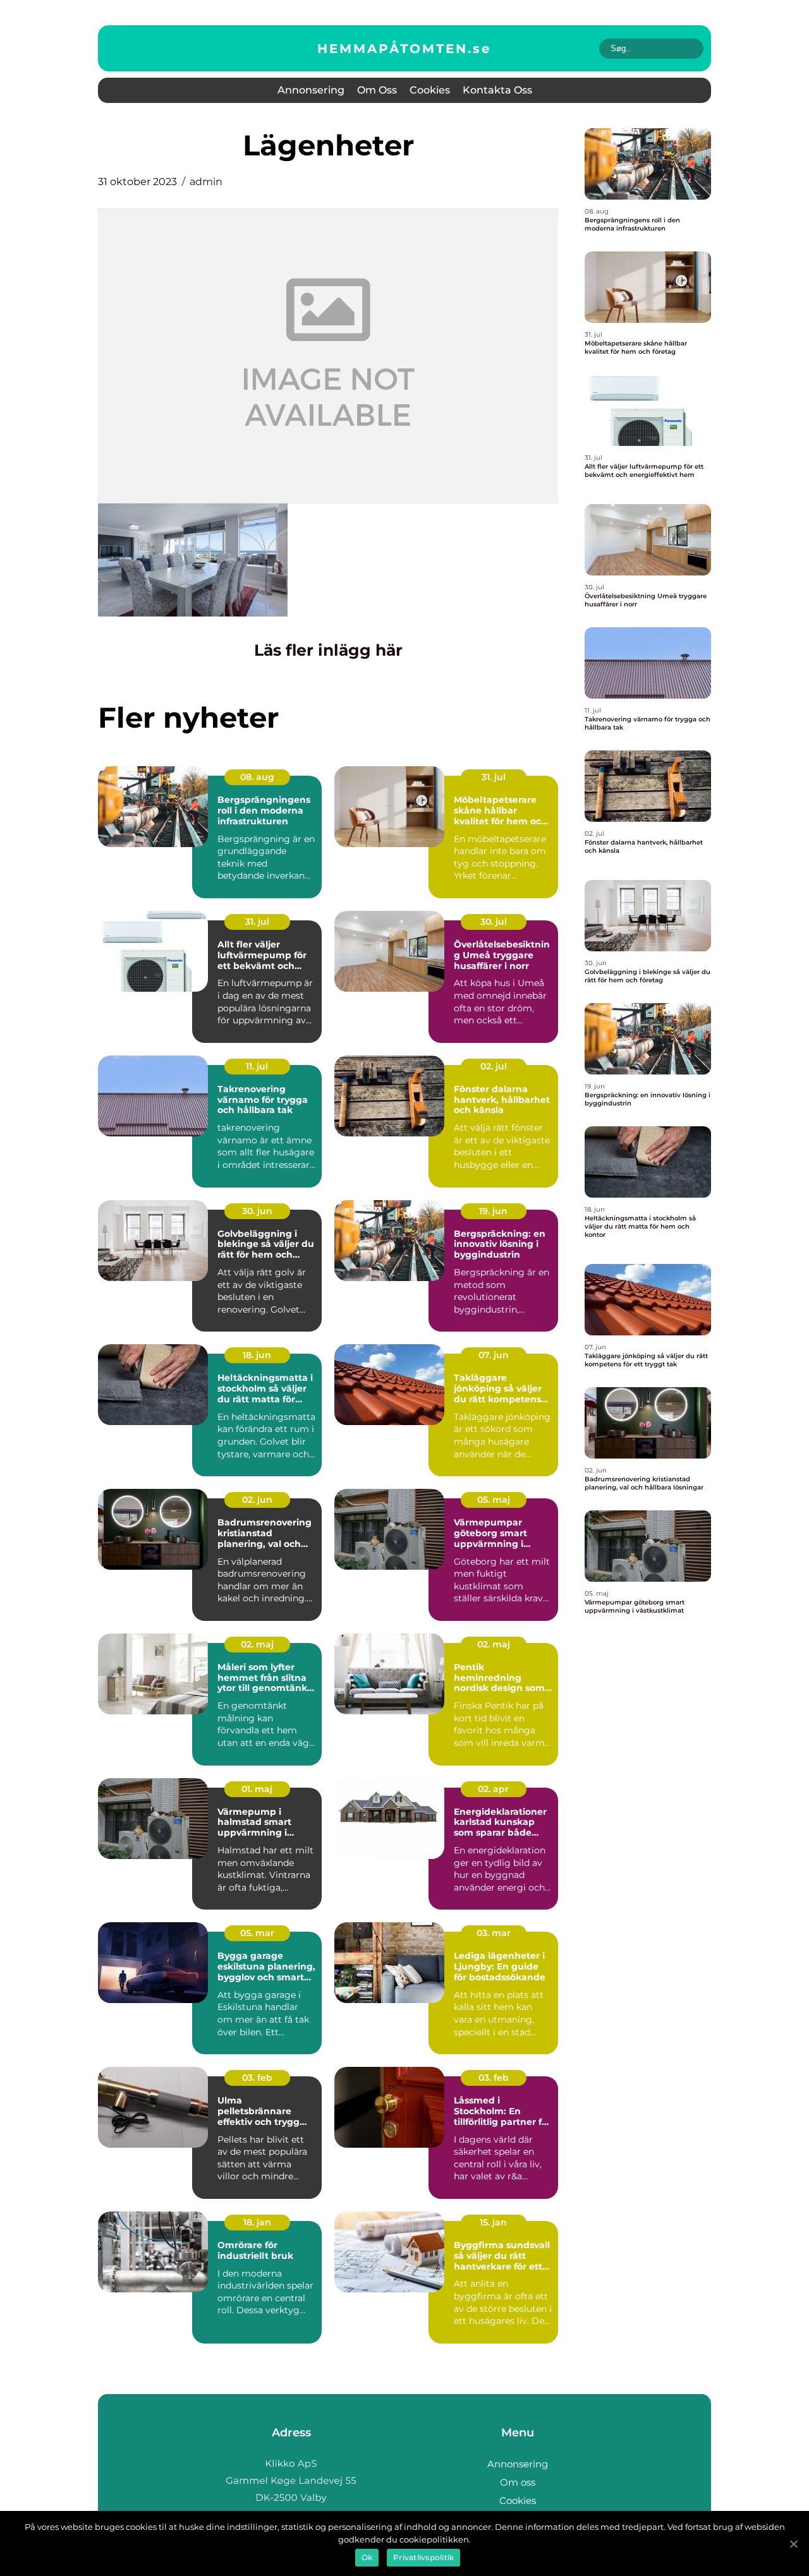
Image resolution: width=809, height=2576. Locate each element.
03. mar (494, 1933)
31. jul (494, 777)
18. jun (257, 1355)
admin (206, 182)
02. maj (257, 1644)
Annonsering (311, 90)
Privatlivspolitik (423, 2557)
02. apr (493, 1789)
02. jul (494, 1066)
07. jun (494, 1355)
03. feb (257, 2078)
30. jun (257, 1211)
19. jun (493, 1211)
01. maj (257, 1789)
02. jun (257, 1500)
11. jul (257, 1066)
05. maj (494, 1500)
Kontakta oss (497, 90)
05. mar (257, 1933)
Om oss (377, 90)
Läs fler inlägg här (328, 650)
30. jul (494, 922)
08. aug (257, 777)
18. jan (257, 2222)
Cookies (430, 90)
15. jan (493, 2222)
